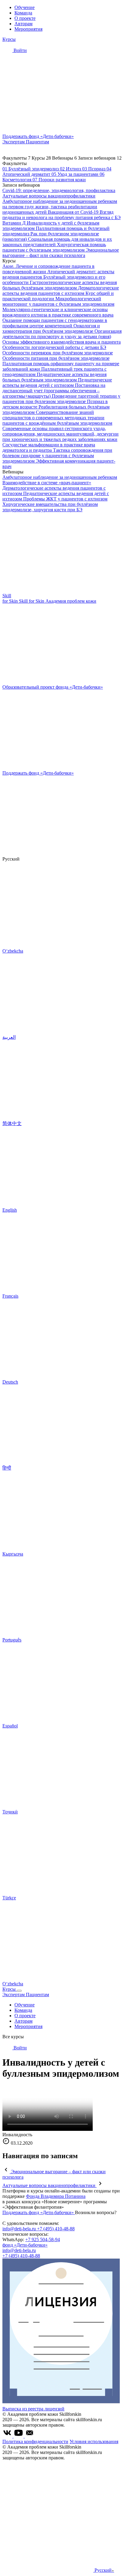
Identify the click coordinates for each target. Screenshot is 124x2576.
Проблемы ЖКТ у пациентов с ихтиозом (65, 499)
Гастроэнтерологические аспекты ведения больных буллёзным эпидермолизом (60, 285)
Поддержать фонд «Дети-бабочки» (39, 2212)
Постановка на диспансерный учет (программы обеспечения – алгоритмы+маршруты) (54, 391)
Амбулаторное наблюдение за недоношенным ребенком (60, 477)
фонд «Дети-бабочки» (25, 2245)
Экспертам (14, 142)
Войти (20, 50)
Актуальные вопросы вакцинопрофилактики (49, 196)
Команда (23, 13)
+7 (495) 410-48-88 (56, 2229)
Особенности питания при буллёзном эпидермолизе (56, 358)
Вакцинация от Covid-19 (74, 212)
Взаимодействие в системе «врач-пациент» (47, 483)
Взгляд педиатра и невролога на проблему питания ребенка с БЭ (62, 215)
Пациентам (37, 142)
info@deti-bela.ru (20, 2229)
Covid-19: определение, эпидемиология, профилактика (59, 190)
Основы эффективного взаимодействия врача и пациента (62, 342)
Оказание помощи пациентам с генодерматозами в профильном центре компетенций (55, 323)
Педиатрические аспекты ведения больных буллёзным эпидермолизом (54, 377)
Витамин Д (15, 223)
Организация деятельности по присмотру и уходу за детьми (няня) (62, 334)
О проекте (25, 18)
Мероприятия (28, 29)
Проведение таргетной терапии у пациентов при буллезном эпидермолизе (61, 399)
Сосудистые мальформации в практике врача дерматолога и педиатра (49, 447)
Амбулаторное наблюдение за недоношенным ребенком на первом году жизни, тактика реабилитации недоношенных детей (60, 207)
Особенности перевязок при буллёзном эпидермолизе (58, 353)
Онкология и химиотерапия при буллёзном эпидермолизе (51, 328)
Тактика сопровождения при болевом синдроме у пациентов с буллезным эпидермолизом (57, 456)
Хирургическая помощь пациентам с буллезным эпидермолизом (54, 247)
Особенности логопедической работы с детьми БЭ (54, 347)
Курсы (9, 39)
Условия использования (94, 2441)
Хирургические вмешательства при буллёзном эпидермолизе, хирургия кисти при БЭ (50, 507)
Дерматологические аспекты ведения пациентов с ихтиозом (61, 291)
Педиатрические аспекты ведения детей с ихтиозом (57, 382)
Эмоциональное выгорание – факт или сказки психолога (61, 253)
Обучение (25, 7)
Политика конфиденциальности (35, 2441)
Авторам (23, 24)
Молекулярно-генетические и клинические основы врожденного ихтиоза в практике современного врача (58, 312)
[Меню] (19, 1991)
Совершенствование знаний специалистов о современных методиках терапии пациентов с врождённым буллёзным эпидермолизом (57, 418)
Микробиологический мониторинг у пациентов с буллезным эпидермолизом (58, 301)
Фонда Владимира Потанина (56, 2196)
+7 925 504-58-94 (43, 2239)
